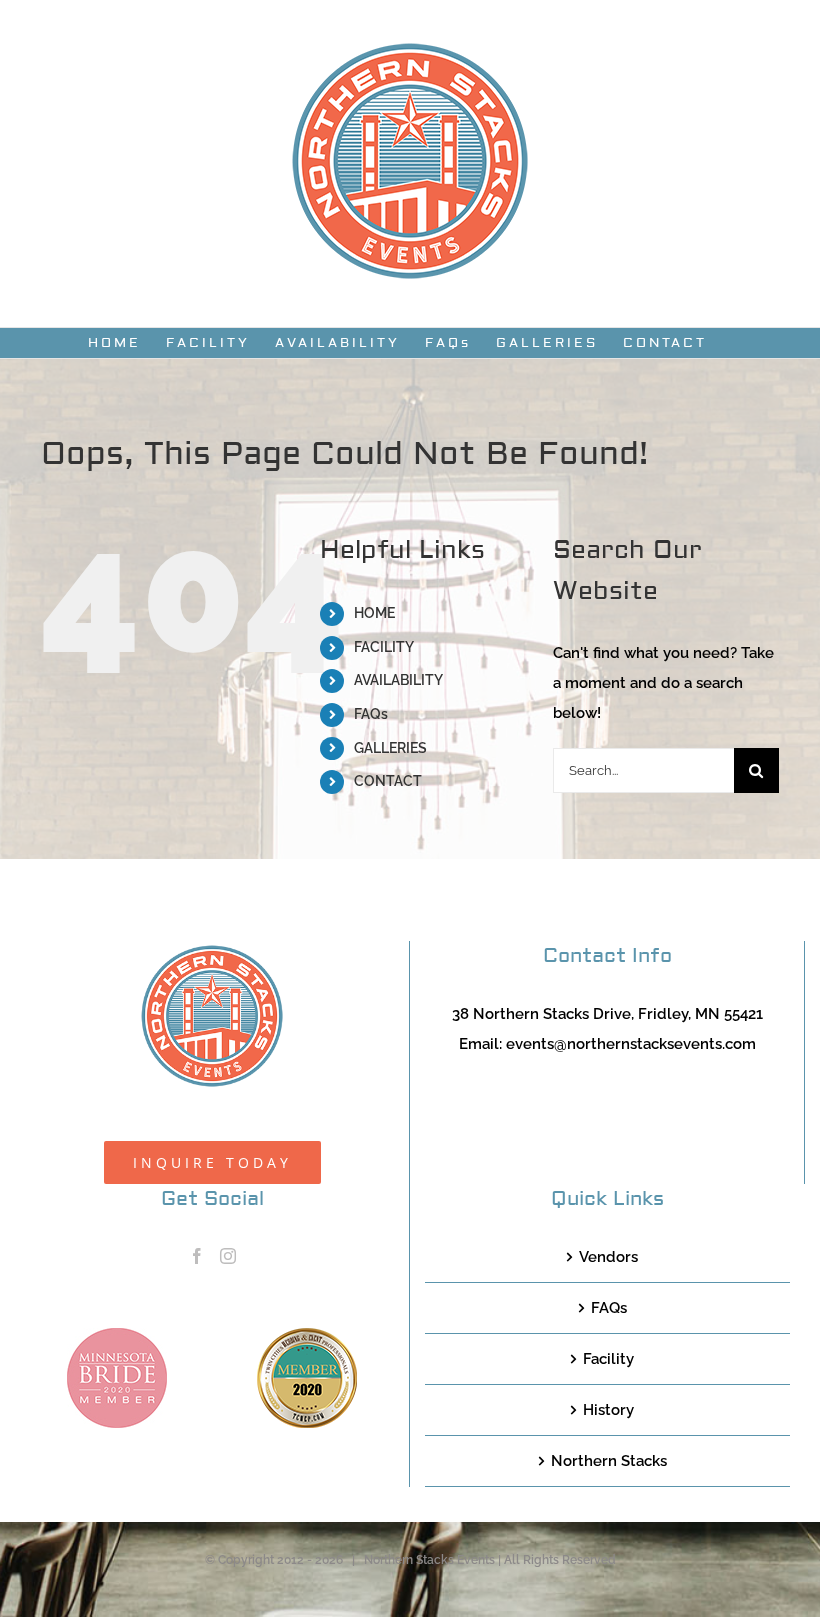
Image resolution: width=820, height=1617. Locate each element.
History (608, 1410)
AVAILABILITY (398, 680)
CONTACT (388, 781)
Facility (608, 1359)
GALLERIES (390, 748)
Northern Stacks (609, 1461)
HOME (374, 613)
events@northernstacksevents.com (631, 1044)
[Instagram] (228, 1256)
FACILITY (384, 647)
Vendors (608, 1257)
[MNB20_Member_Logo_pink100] (117, 1335)
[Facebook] (197, 1256)
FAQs (371, 714)
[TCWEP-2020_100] (307, 1335)
